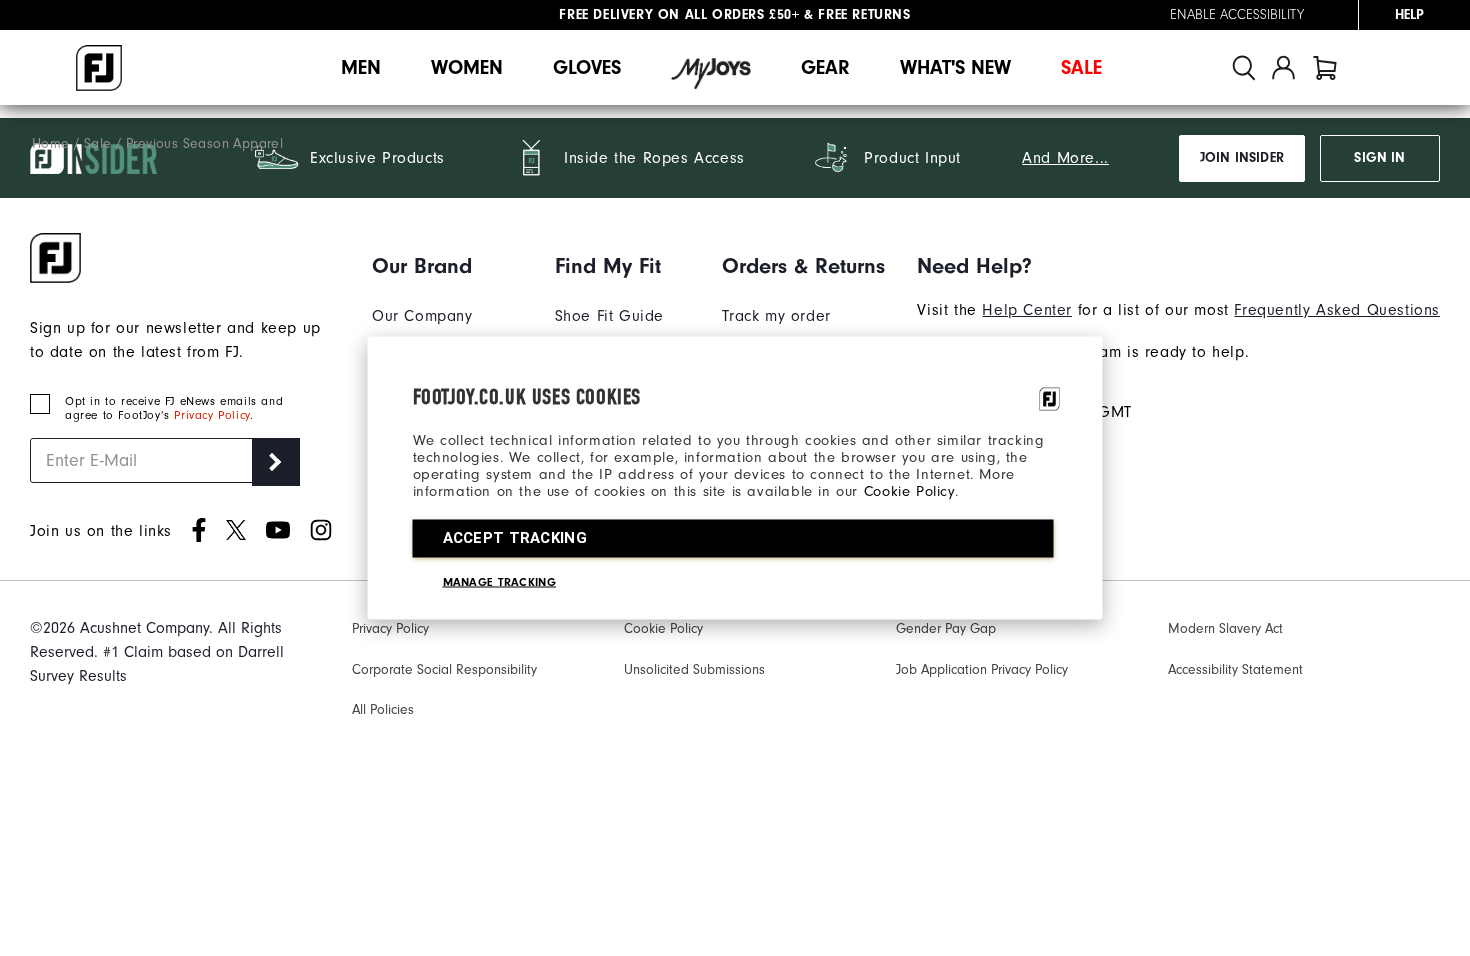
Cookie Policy (909, 491)
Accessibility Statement (1235, 669)
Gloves (587, 67)
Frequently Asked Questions (1337, 310)
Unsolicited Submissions (694, 669)
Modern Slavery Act (1225, 628)
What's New (955, 67)
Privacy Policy (211, 415)
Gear (825, 67)
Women (467, 67)
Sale (1081, 67)
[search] (1244, 67)
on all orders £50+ (679, 15)
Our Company (422, 316)
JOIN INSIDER (1242, 158)
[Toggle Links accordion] (446, 266)
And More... (1065, 158)
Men (361, 67)
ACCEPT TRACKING (515, 538)
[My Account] (1283, 67)
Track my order (776, 316)
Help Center (1027, 310)
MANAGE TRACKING (500, 582)
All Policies (383, 709)
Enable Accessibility (1237, 15)
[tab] (1325, 67)
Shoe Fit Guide (609, 316)
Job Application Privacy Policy (982, 669)
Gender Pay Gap (946, 628)
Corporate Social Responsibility (444, 669)
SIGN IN (1379, 158)
